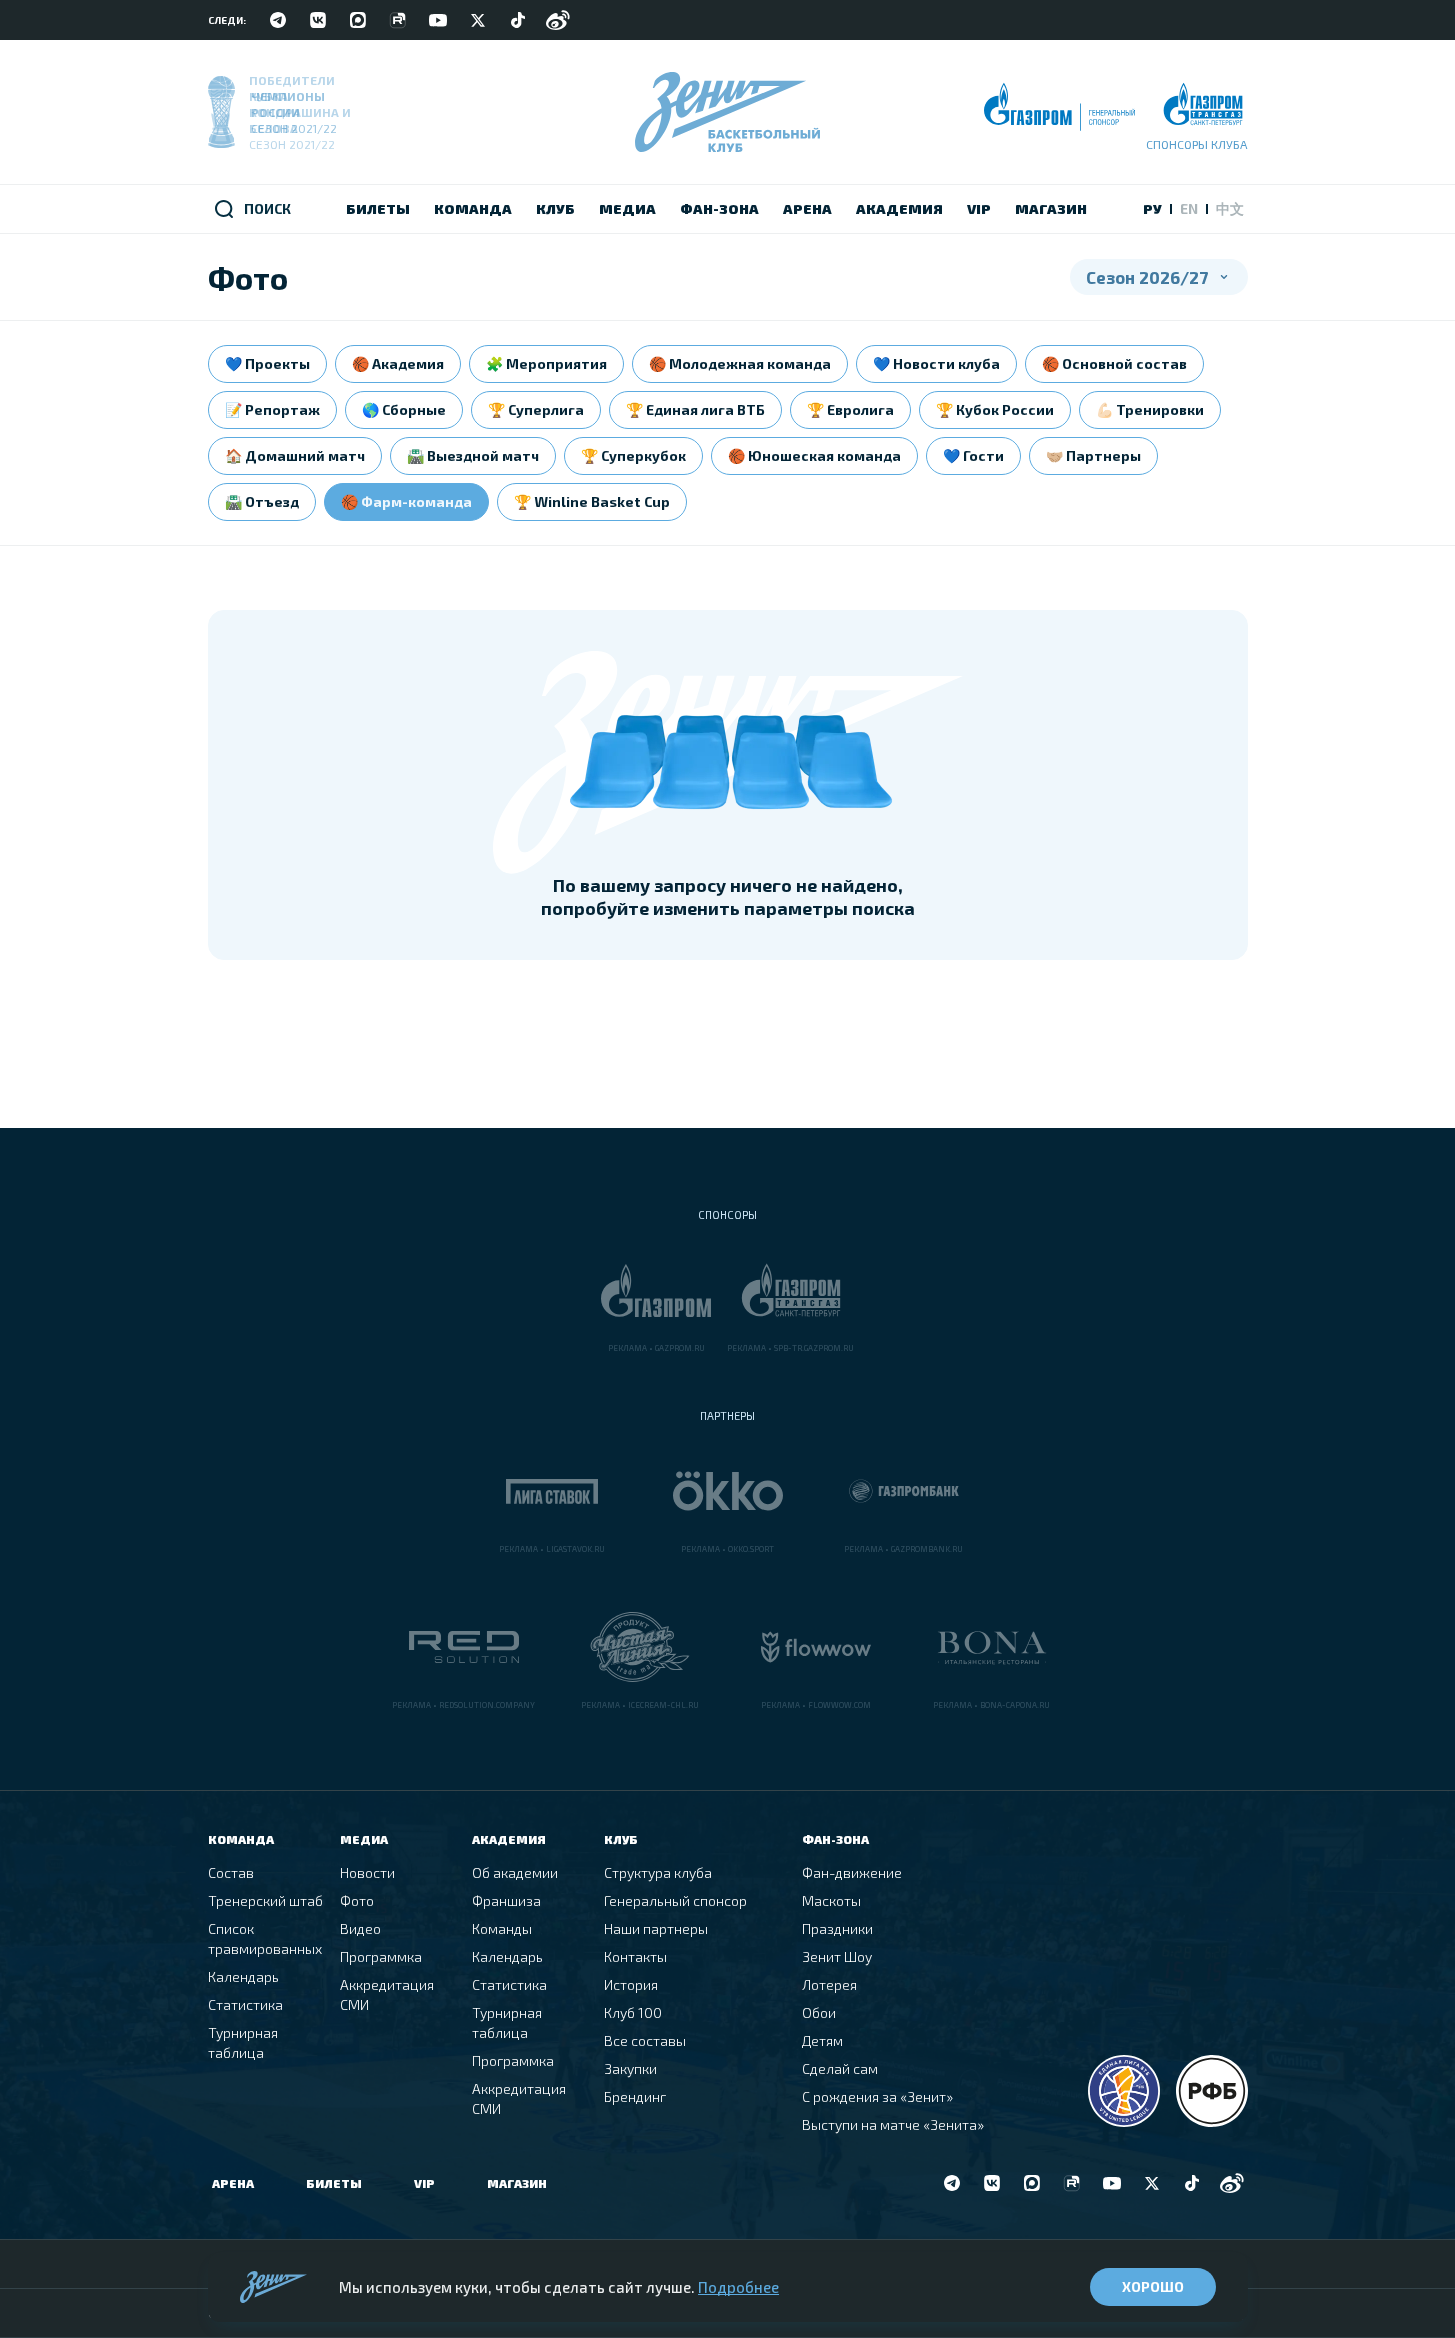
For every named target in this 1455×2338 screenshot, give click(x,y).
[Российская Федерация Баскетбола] (1212, 2091)
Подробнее (738, 2287)
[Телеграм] (278, 20)
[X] (478, 20)
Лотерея (829, 1984)
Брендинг (635, 2096)
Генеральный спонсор (675, 1900)
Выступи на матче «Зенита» (893, 2124)
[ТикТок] (518, 20)
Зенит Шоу (837, 1956)
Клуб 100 (633, 2012)
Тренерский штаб (265, 1900)
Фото (357, 1900)
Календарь (243, 1976)
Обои (819, 2012)
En (1189, 208)
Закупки (630, 2068)
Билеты (334, 2183)
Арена (233, 2183)
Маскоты (831, 1900)
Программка (381, 1956)
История (631, 1984)
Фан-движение (852, 1872)
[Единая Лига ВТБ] (1124, 2091)
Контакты (635, 1956)
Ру (1152, 208)
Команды (502, 1928)
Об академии (515, 1872)
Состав (231, 1872)
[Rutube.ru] (398, 20)
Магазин (517, 2183)
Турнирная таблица (243, 2042)
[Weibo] (558, 20)
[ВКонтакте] (318, 20)
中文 (1230, 208)
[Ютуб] (438, 20)
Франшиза (506, 1900)
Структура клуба (658, 1872)
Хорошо (1153, 2286)
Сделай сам (840, 2068)
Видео (360, 1928)
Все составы (645, 2040)
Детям (822, 2040)
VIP (424, 2183)
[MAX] (358, 20)
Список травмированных (265, 1938)
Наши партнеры (656, 1928)
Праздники (837, 1928)
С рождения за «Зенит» (877, 2096)
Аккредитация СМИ (387, 1994)
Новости (367, 1872)
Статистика (245, 2004)
